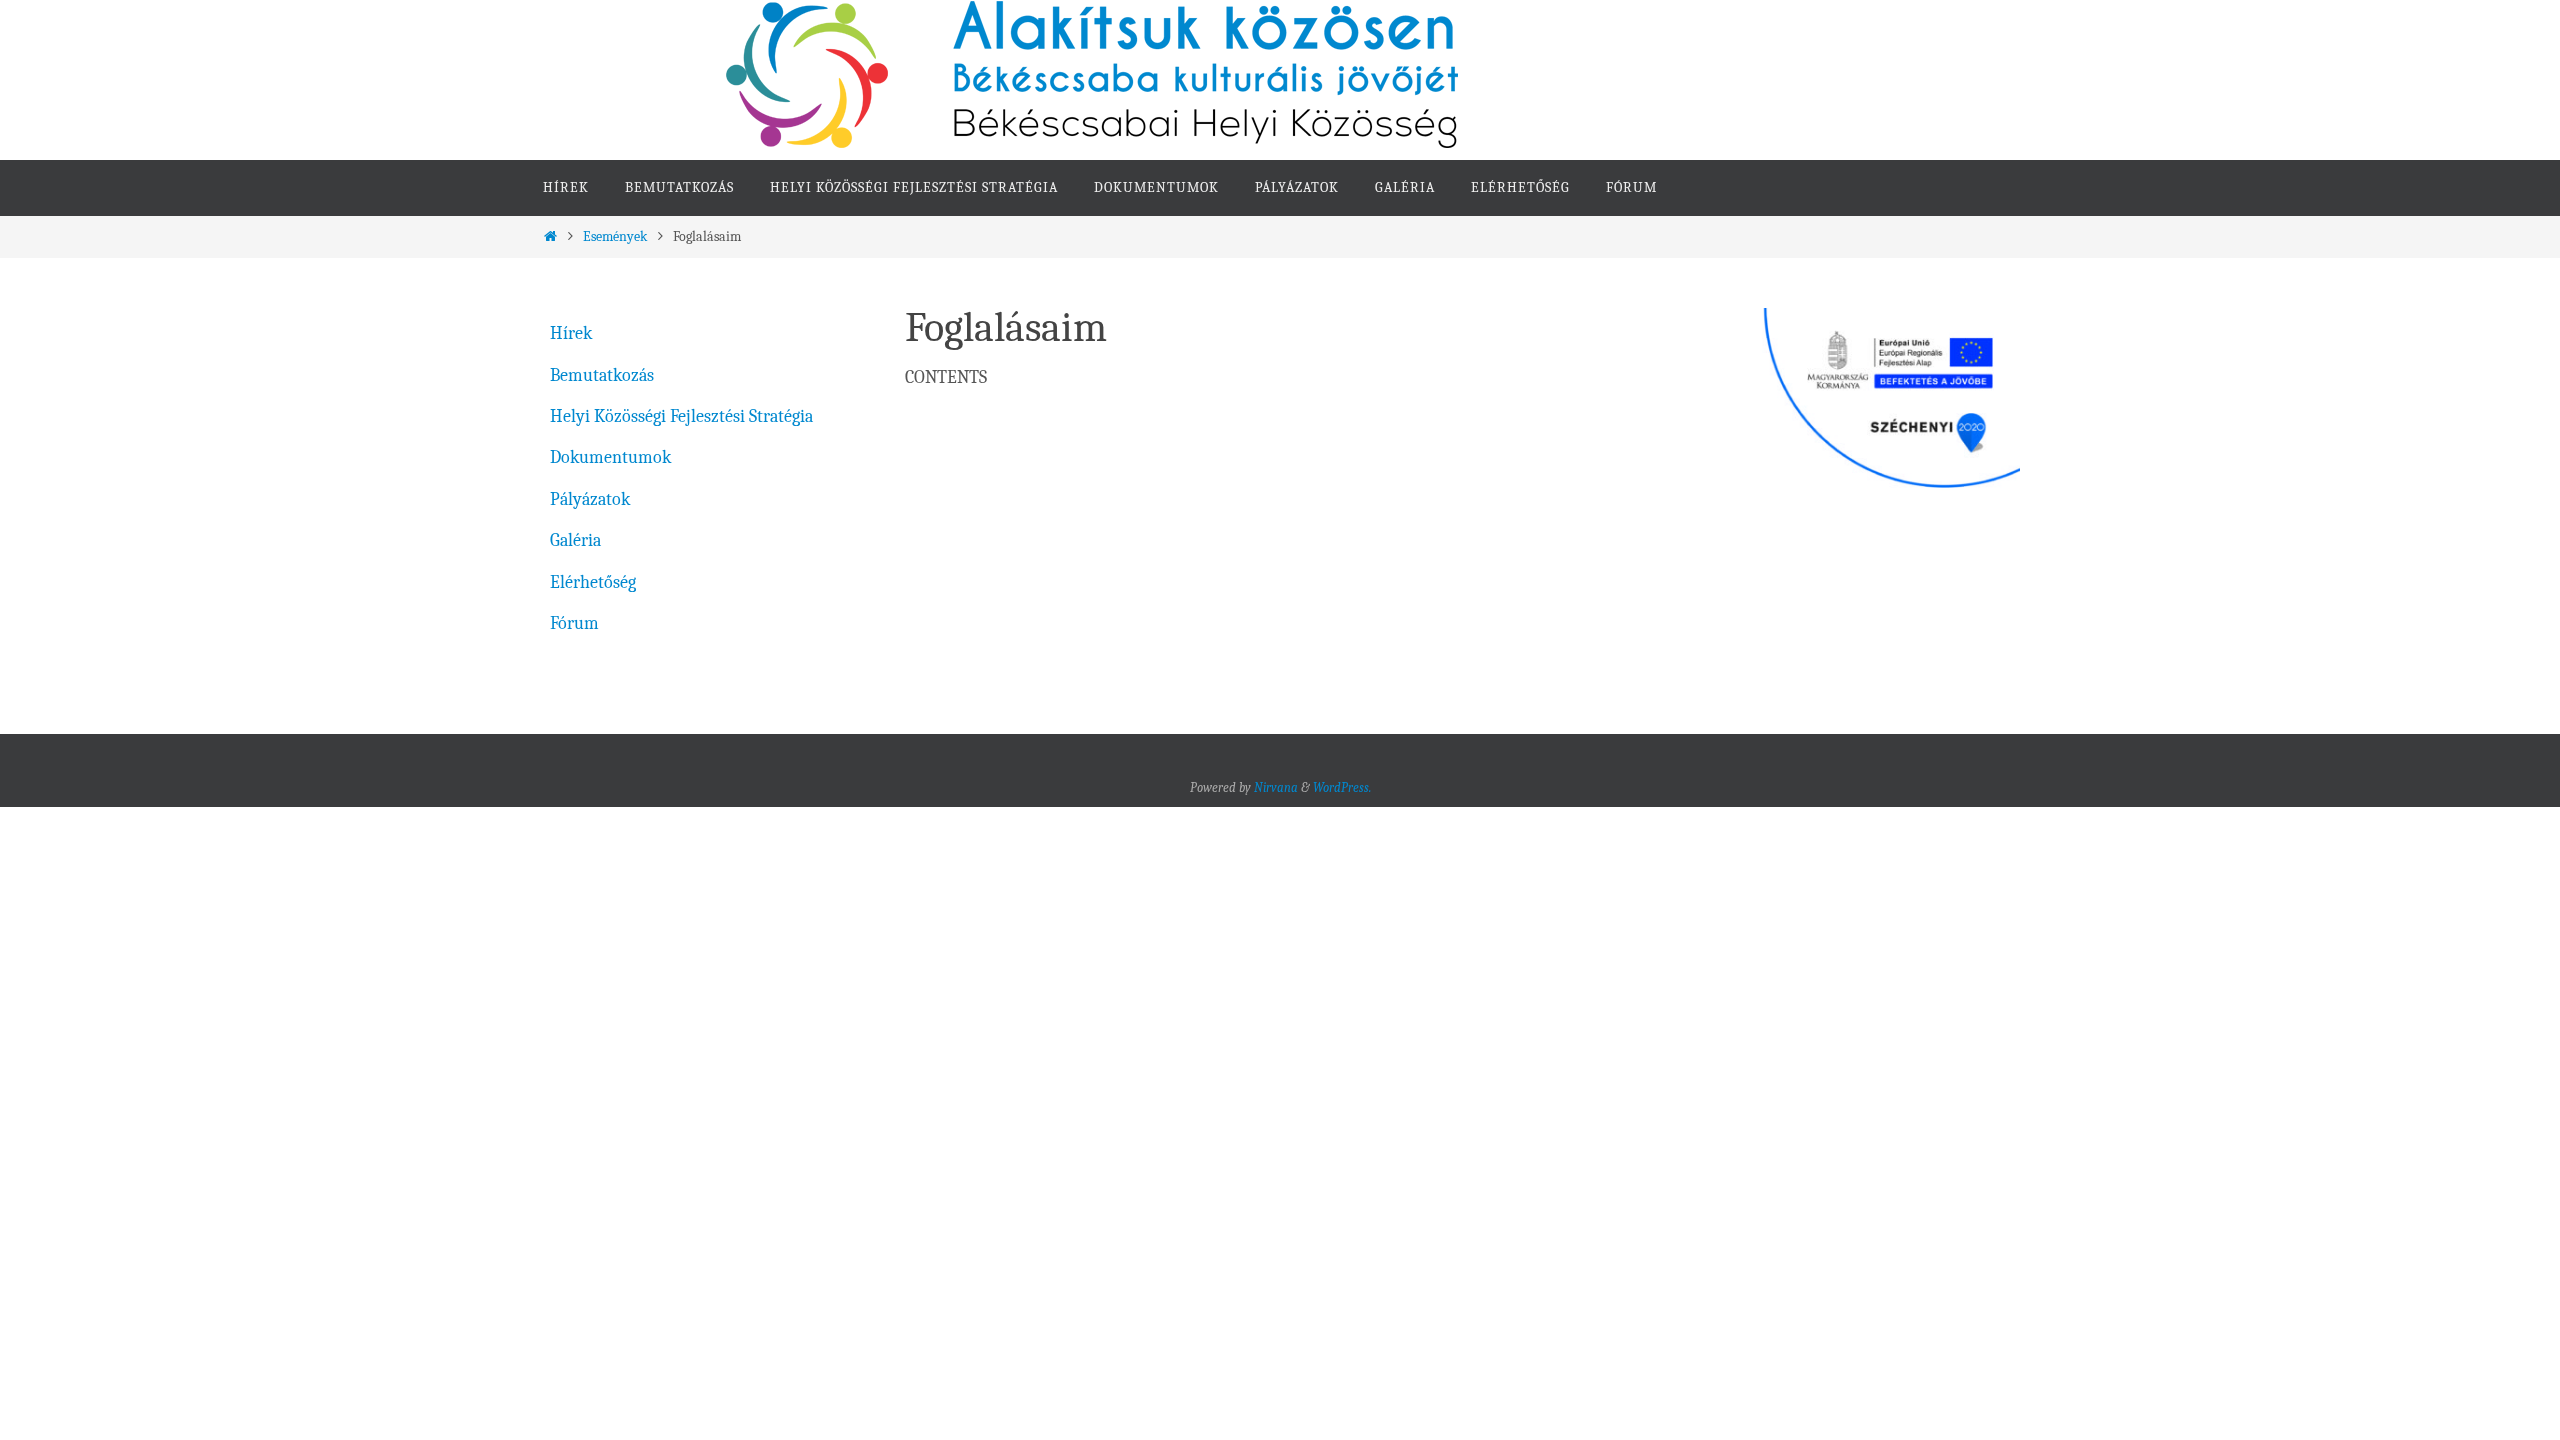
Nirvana (1276, 787)
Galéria (575, 540)
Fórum (574, 623)
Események (615, 236)
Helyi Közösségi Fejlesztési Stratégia (681, 416)
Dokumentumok (610, 457)
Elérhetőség (593, 582)
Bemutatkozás (602, 375)
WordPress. (1342, 787)
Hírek (571, 333)
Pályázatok (590, 499)
